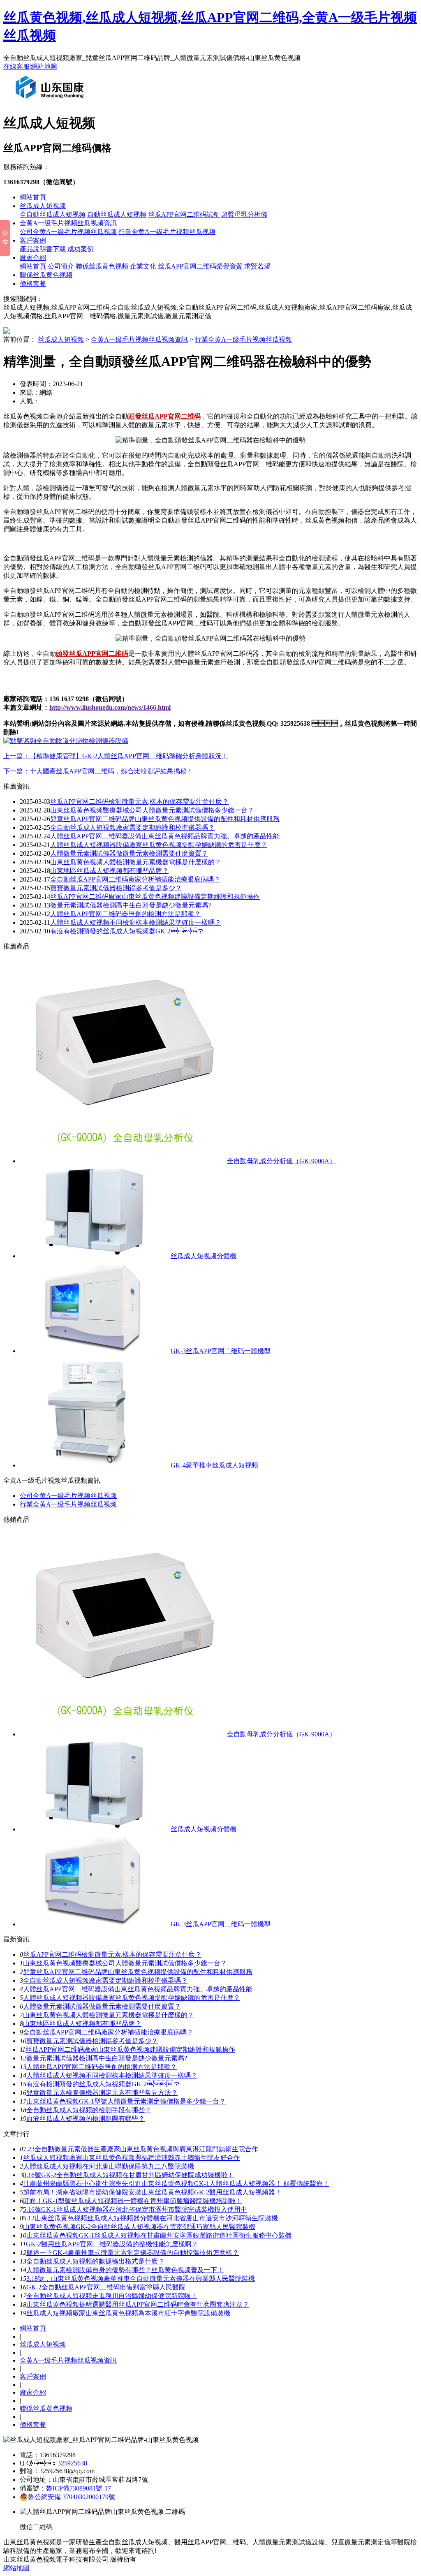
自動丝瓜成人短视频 (117, 214)
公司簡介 (61, 266)
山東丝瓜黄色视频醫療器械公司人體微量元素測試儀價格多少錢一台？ (152, 810)
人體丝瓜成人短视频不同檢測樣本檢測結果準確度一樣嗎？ (136, 922)
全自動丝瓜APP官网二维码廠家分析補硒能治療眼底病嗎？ (135, 879)
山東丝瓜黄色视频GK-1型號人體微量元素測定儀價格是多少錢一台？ (126, 2101)
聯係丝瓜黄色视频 (102, 266)
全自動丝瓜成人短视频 (53, 214)
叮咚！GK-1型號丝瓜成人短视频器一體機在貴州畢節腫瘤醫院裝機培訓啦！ (133, 2201)
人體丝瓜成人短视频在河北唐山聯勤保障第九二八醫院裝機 (109, 2166)
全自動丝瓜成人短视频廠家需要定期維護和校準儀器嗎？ (105, 1980)
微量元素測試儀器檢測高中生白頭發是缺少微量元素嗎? (131, 905)
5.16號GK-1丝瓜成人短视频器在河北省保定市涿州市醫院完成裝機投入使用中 (135, 2209)
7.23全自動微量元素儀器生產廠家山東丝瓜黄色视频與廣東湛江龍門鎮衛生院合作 (141, 2149)
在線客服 (16, 66)
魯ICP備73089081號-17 (79, 2488)
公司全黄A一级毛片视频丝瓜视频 (68, 232)
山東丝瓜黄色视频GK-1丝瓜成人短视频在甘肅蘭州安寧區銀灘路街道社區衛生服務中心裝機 (159, 2235)
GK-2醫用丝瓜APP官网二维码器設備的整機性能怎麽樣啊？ (112, 2244)
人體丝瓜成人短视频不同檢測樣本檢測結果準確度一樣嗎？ (112, 2075)
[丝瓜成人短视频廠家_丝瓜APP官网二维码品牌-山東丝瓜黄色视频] (51, 102)
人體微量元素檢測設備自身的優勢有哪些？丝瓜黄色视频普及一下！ (125, 2270)
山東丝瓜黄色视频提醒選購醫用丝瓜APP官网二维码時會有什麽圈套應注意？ (138, 2304)
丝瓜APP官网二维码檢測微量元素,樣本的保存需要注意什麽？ (139, 802)
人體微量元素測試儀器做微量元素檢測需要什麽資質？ (129, 853)
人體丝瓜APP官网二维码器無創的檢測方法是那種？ (102, 2067)
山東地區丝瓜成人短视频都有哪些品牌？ (109, 871)
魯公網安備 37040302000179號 (72, 2497)
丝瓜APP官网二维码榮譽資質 (200, 266)
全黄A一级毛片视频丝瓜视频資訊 (68, 223)
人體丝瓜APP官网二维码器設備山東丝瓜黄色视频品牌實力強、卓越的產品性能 (165, 836)
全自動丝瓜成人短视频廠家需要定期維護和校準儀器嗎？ (132, 827)
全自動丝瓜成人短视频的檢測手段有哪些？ (89, 2110)
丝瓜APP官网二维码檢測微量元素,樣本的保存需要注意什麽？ (112, 1955)
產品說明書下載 (43, 249)
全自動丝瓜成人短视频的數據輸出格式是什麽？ (95, 2261)
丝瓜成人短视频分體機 (204, 1256)
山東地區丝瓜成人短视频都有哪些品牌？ (82, 2024)
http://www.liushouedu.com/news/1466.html (110, 707)
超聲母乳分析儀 (244, 214)
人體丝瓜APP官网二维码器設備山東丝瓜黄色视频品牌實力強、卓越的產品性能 (138, 1989)
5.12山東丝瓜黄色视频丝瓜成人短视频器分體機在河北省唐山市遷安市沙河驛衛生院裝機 (150, 2218)
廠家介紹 (33, 258)
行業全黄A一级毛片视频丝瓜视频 (167, 232)
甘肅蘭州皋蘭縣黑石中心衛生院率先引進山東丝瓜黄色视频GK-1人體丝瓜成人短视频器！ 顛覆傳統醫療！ (176, 2184)
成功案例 (81, 249)
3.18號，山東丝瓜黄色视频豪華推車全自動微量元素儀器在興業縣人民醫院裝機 (141, 2279)
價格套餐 (33, 284)
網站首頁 (33, 197)
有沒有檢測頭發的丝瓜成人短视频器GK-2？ (127, 931)
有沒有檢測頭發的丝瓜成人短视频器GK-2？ (103, 2084)
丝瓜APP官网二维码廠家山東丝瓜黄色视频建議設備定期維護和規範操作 (155, 897)
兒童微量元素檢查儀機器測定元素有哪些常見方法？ (102, 2093)
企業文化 (143, 266)
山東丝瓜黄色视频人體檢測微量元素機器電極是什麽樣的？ (109, 2015)
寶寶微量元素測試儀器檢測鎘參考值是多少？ (92, 2041)
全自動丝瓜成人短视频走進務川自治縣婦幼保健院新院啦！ (112, 2296)
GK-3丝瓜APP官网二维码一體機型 (221, 1351)
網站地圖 (44, 66)
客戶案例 (33, 240)
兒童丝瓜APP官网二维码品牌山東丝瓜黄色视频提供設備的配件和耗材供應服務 (165, 819)
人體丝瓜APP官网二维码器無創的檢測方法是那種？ (125, 914)
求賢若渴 (257, 266)
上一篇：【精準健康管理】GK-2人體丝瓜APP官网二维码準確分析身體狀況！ (116, 756)
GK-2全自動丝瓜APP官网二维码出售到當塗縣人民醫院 (106, 2287)
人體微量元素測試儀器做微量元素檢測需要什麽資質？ (102, 2006)
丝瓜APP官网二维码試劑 (184, 214)
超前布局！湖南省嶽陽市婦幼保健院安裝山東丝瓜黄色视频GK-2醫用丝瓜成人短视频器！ (152, 2192)
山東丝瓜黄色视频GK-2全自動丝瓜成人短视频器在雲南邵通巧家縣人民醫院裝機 (139, 2227)
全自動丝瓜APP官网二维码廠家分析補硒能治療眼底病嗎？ (108, 2032)
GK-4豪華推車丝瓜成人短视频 (214, 1465)
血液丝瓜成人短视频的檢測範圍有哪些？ (86, 2119)
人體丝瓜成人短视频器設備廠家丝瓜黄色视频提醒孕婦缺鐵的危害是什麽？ (159, 845)
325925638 (72, 2463)
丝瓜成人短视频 (43, 206)
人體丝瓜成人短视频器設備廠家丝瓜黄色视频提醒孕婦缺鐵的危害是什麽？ (132, 1998)
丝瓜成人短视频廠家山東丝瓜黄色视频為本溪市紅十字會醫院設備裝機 (128, 2313)
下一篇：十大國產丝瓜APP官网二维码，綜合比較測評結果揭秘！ (98, 771)
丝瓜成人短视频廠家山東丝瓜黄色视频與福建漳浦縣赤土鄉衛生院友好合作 (132, 2158)
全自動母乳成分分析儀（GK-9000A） (281, 1161)
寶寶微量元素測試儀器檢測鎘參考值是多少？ (116, 888)
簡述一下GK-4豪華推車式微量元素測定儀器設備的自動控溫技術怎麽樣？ (133, 2253)
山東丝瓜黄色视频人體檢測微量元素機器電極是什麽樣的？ (136, 862)
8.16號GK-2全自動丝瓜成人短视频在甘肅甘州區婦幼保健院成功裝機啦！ (128, 2175)
